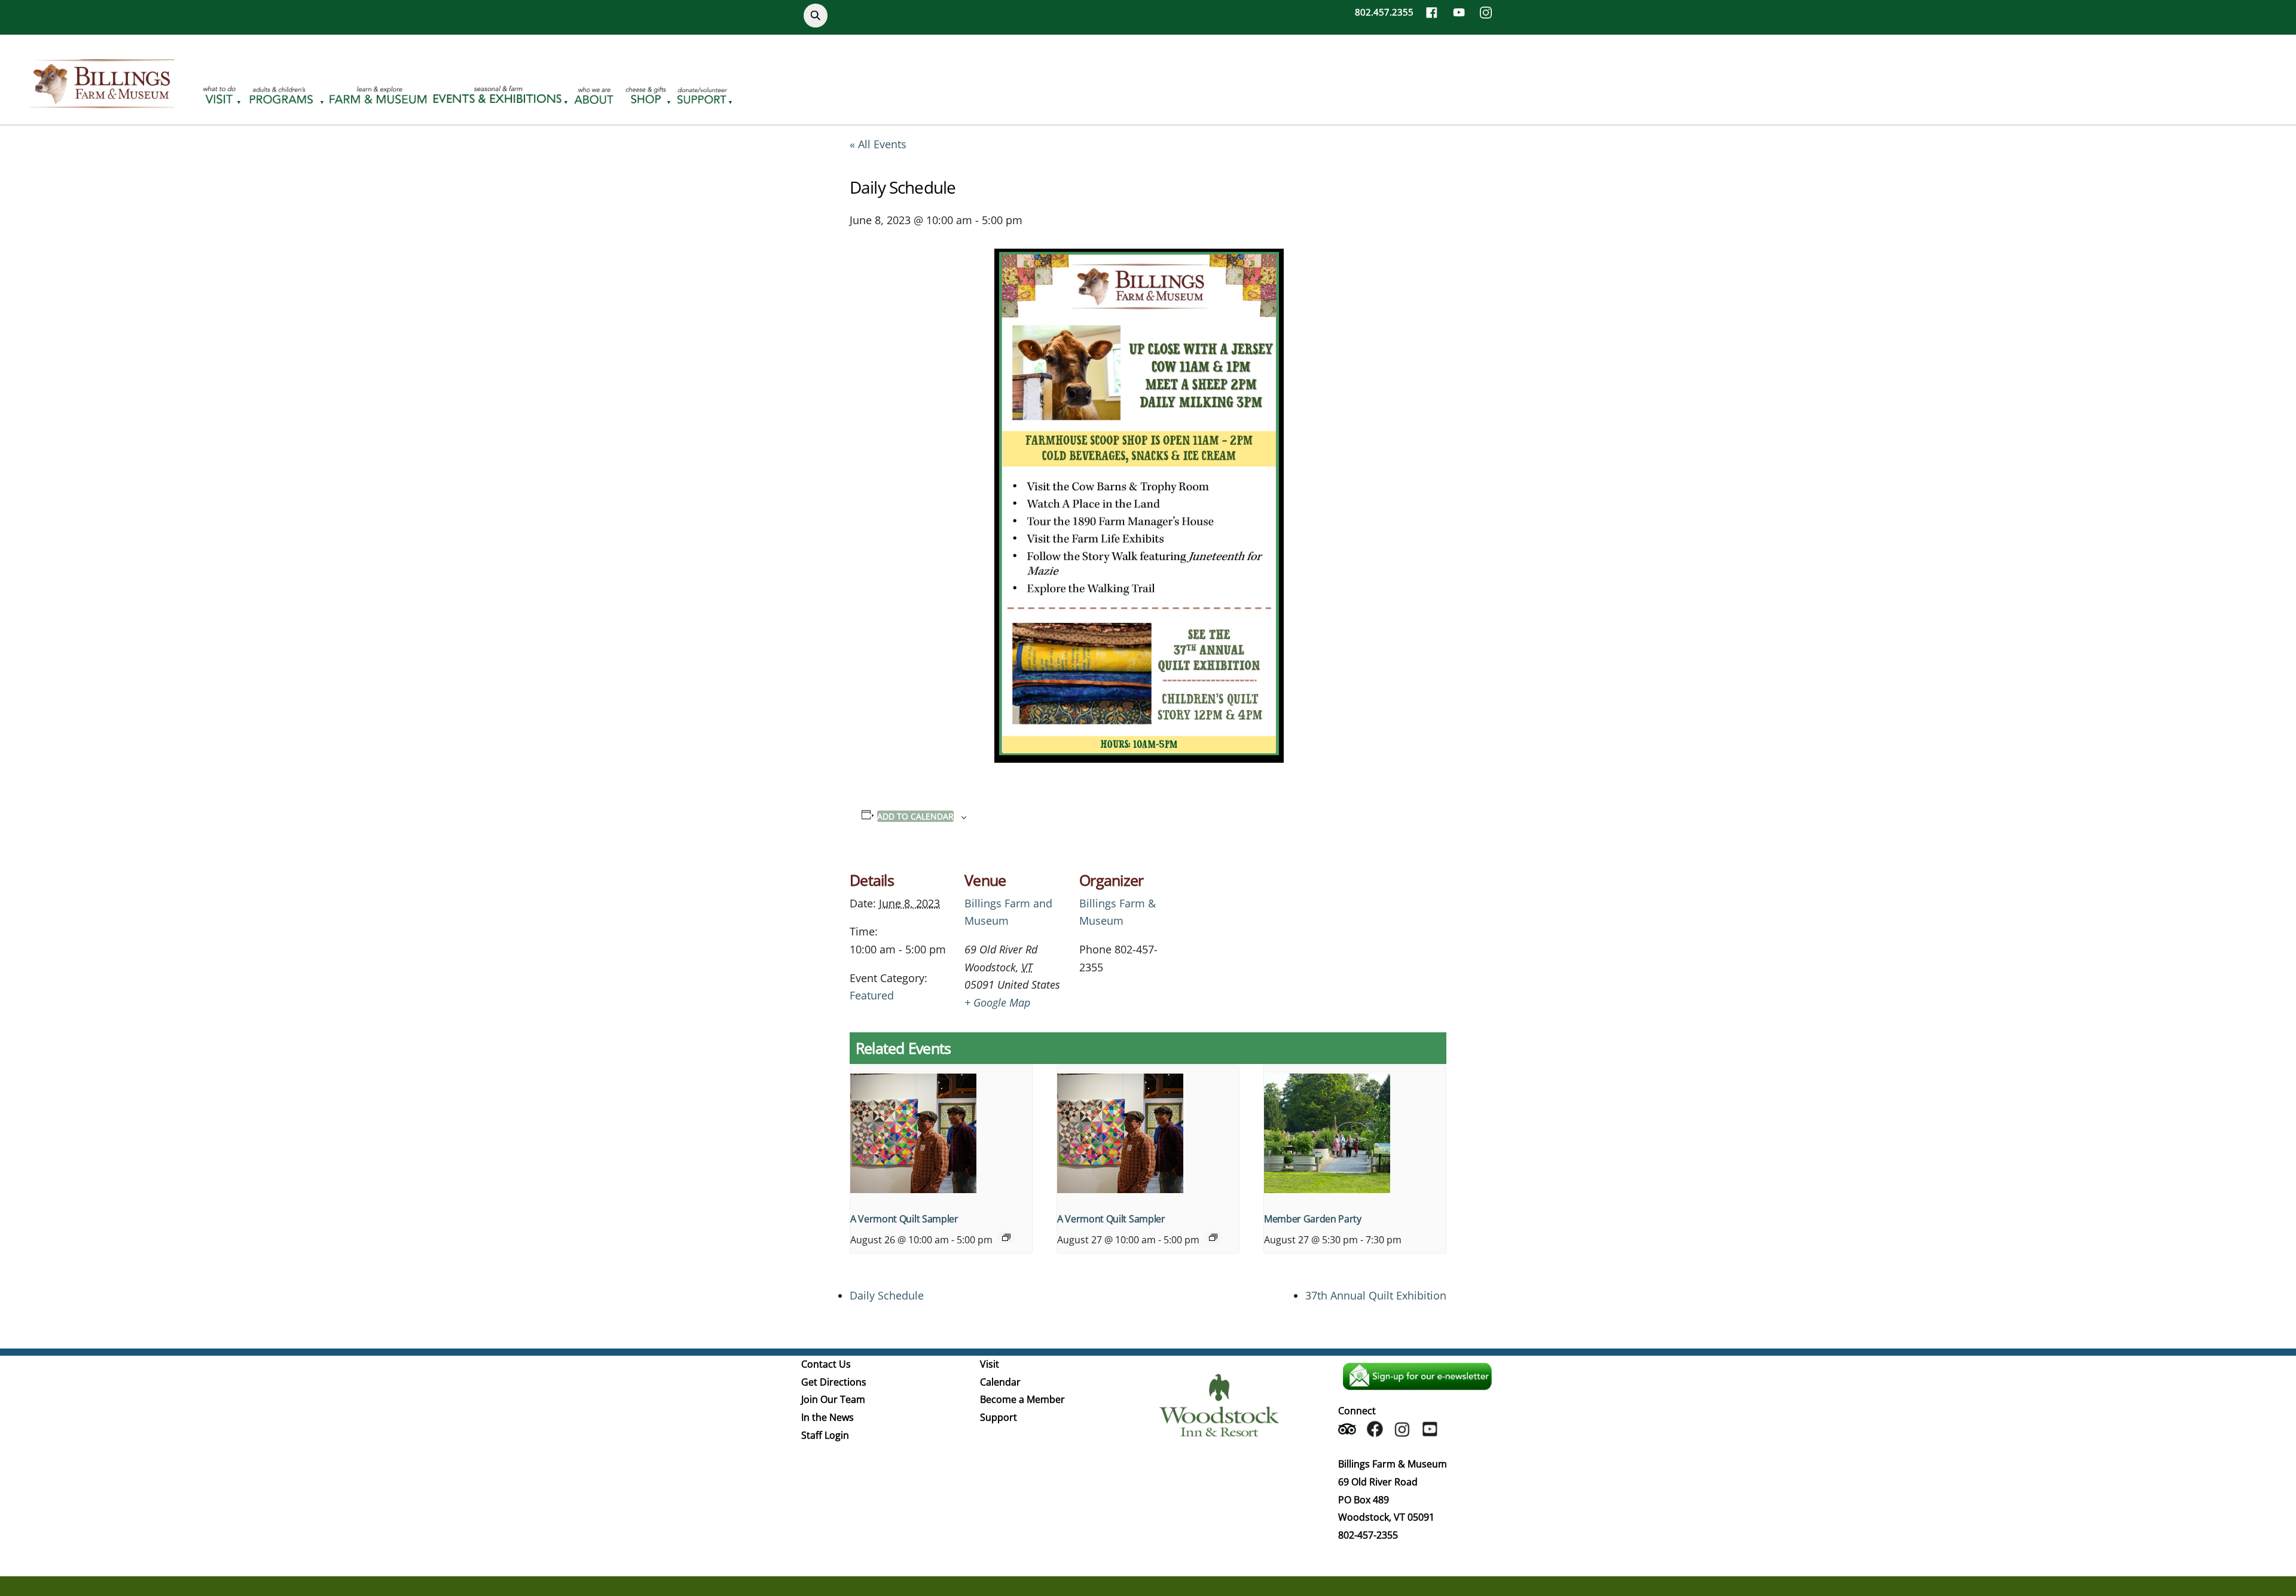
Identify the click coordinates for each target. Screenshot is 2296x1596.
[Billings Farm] (102, 101)
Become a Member (1022, 1399)
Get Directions (834, 1382)
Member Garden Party (1313, 1219)
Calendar (1000, 1382)
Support (999, 1417)
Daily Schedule (887, 1295)
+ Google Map (997, 1002)
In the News (828, 1417)
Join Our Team (833, 1399)
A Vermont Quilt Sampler (904, 1219)
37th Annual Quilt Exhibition (1376, 1295)
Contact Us (826, 1364)
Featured (872, 995)
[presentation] (941, 1133)
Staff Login (825, 1435)
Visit (990, 1364)
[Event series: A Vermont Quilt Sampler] (1006, 1237)
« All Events (878, 144)
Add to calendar (915, 816)
